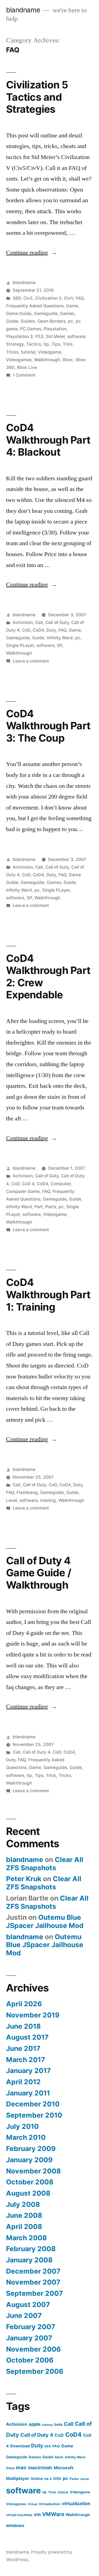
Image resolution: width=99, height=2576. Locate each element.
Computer (61, 1184)
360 (17, 298)
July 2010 (22, 2126)
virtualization (76, 2503)
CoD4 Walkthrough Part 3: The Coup (48, 726)
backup (47, 2425)
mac (21, 2467)
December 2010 (33, 2104)
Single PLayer (20, 645)
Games (67, 313)
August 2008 (28, 2193)
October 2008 (30, 2182)
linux (10, 2468)
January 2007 (29, 2338)
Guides (28, 321)
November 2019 (33, 2015)
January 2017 (28, 2071)
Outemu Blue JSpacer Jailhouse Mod (45, 1921)
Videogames (19, 360)
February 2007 (31, 2327)
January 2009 (29, 2160)
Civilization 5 (48, 298)
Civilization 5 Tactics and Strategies (37, 97)
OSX (57, 2479)
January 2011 (28, 2093)
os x (48, 2479)
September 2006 (35, 2371)
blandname (23, 10)
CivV (69, 298)
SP (60, 645)
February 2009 (31, 2149)
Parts (51, 1207)
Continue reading (31, 253)
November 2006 (33, 2349)
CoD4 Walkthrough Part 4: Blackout (48, 440)
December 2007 (33, 2271)
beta (58, 2424)
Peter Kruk (24, 1879)
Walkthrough (47, 360)
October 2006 (30, 2360)
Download (20, 2446)
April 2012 (23, 2082)
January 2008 (29, 2260)
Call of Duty (57, 622)
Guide (12, 321)
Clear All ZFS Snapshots (45, 1864)
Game (72, 306)
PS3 (39, 336)
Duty (51, 630)
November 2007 (33, 2282)
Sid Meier (55, 336)
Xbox (68, 360)
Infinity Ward (60, 638)
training (48, 1500)
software (76, 336)
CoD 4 (28, 1184)
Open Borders (51, 321)
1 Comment (24, 375)
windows (15, 2526)
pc (71, 321)
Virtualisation (50, 2504)
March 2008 (26, 2238)
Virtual (33, 2504)
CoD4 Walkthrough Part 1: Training (48, 1294)
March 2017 (26, 2060)
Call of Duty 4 (37, 1752)
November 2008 (33, 2171)
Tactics (34, 344)
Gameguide (46, 313)
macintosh (40, 2468)
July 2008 (23, 2204)
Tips (56, 344)
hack (59, 2457)
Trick (68, 344)
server (85, 2479)
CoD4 (38, 630)
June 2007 (24, 2315)
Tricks (12, 352)
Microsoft (64, 2468)
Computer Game (23, 1191)
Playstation (55, 329)
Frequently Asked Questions (35, 306)
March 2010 (26, 2137)
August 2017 (27, 2037)
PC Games (31, 329)
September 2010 (34, 2115)
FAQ (80, 298)
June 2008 (24, 2215)
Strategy (15, 344)
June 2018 (23, 2026)
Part (39, 1207)
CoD (26, 630)
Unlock (63, 2492)
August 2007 (28, 2305)
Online (37, 2479)
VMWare (53, 2514)
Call (39, 622)
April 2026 (24, 2004)
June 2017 (23, 2048)
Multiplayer (18, 2478)
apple (35, 2424)
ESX (48, 2446)
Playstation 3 (19, 336)
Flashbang (27, 1492)
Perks (74, 2479)
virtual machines (19, 2515)
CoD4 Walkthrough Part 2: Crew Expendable (48, 977)
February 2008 (31, 2249)
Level (12, 1500)
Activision (23, 622)
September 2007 (35, 2293)
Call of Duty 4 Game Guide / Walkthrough (38, 1573)
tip (46, 344)
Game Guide (19, 313)
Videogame (50, 352)
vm (37, 2514)
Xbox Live (27, 367)
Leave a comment (31, 661)
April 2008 (24, 2227)
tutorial (28, 352)
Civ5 (28, 298)
